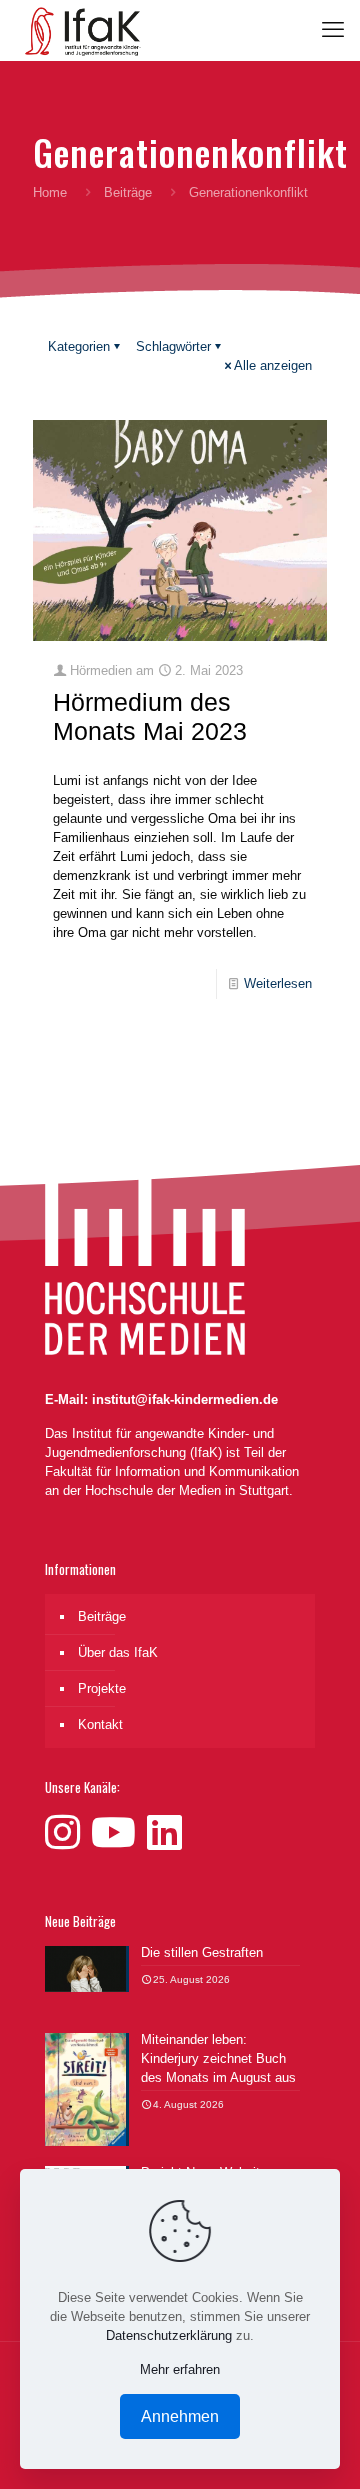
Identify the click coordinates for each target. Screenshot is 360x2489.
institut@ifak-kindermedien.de (185, 1399)
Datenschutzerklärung (169, 2335)
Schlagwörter (173, 346)
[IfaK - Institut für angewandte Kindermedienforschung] (78, 30)
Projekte (102, 1688)
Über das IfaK (118, 1652)
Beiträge (128, 192)
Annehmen (180, 2416)
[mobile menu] (333, 30)
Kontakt (100, 1724)
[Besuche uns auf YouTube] (119, 1833)
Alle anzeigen (273, 365)
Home (50, 192)
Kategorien (79, 346)
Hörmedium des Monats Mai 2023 (150, 716)
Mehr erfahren (180, 2369)
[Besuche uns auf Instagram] (68, 1833)
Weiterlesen (278, 983)
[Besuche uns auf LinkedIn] (164, 1833)
